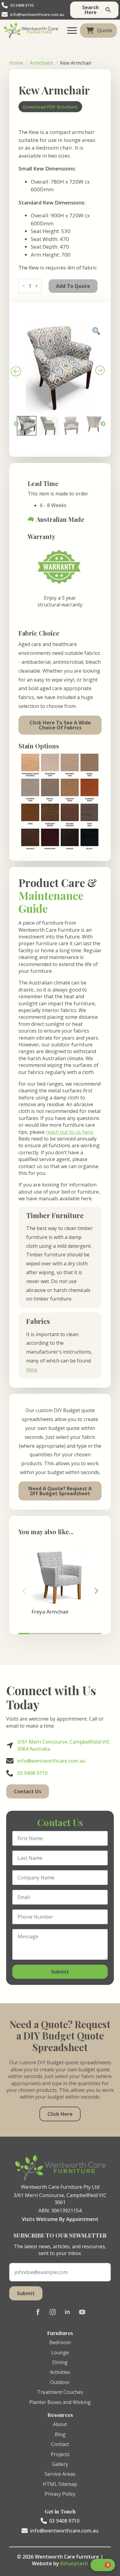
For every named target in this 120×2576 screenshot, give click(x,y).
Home (16, 63)
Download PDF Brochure (50, 107)
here (32, 1370)
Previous (16, 424)
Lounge (60, 2352)
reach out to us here (69, 1132)
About (60, 2424)
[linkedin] (67, 2312)
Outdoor (60, 2382)
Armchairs (42, 63)
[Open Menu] (72, 30)
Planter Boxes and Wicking (60, 2402)
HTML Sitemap (60, 2484)
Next (103, 424)
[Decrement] (23, 286)
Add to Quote (73, 286)
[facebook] (38, 2312)
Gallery (60, 2464)
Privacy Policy (60, 2494)
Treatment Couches (60, 2392)
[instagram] (53, 2312)
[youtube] (82, 2312)
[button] (96, 1591)
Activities (60, 2372)
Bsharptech (74, 2563)
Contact (60, 2444)
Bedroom (60, 2342)
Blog (60, 2434)
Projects (60, 2454)
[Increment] (37, 286)
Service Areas (60, 2474)
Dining (60, 2362)
